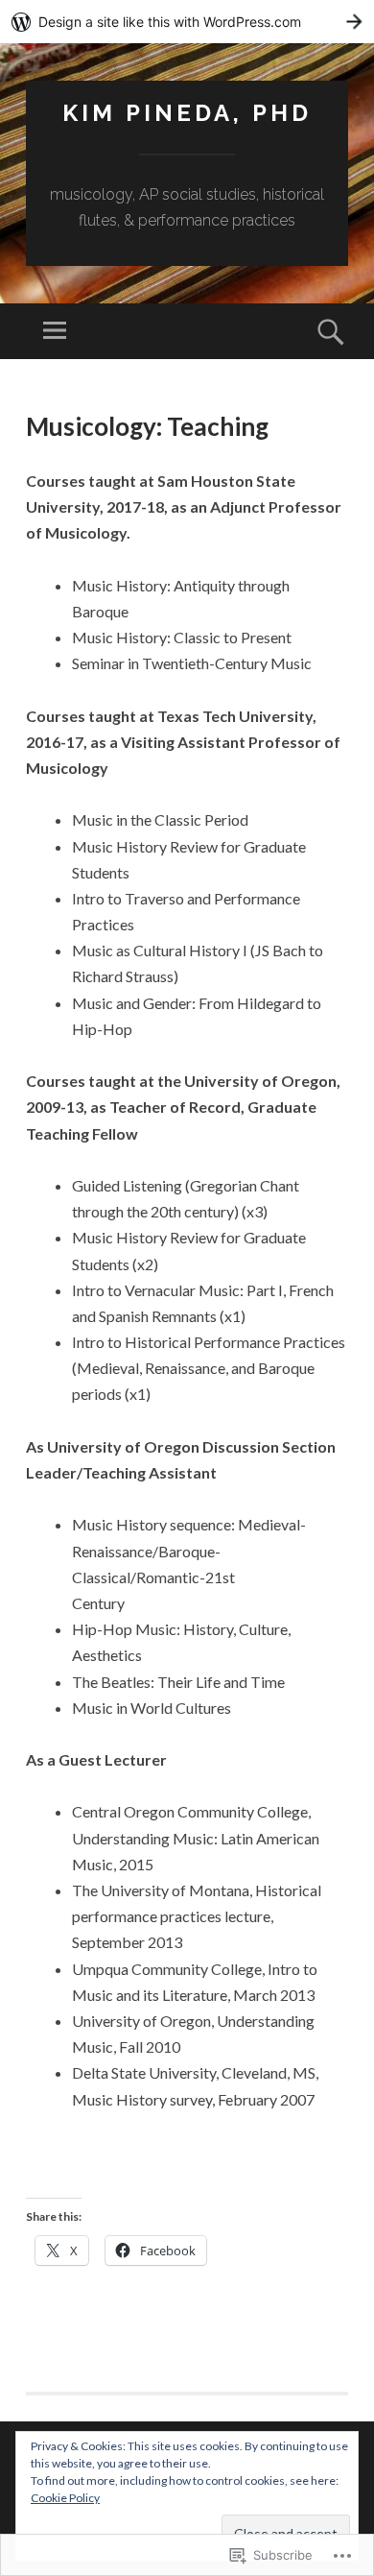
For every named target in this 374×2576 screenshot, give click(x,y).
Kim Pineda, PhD (187, 113)
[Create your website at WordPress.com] (187, 22)
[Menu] (55, 331)
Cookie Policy (65, 2498)
